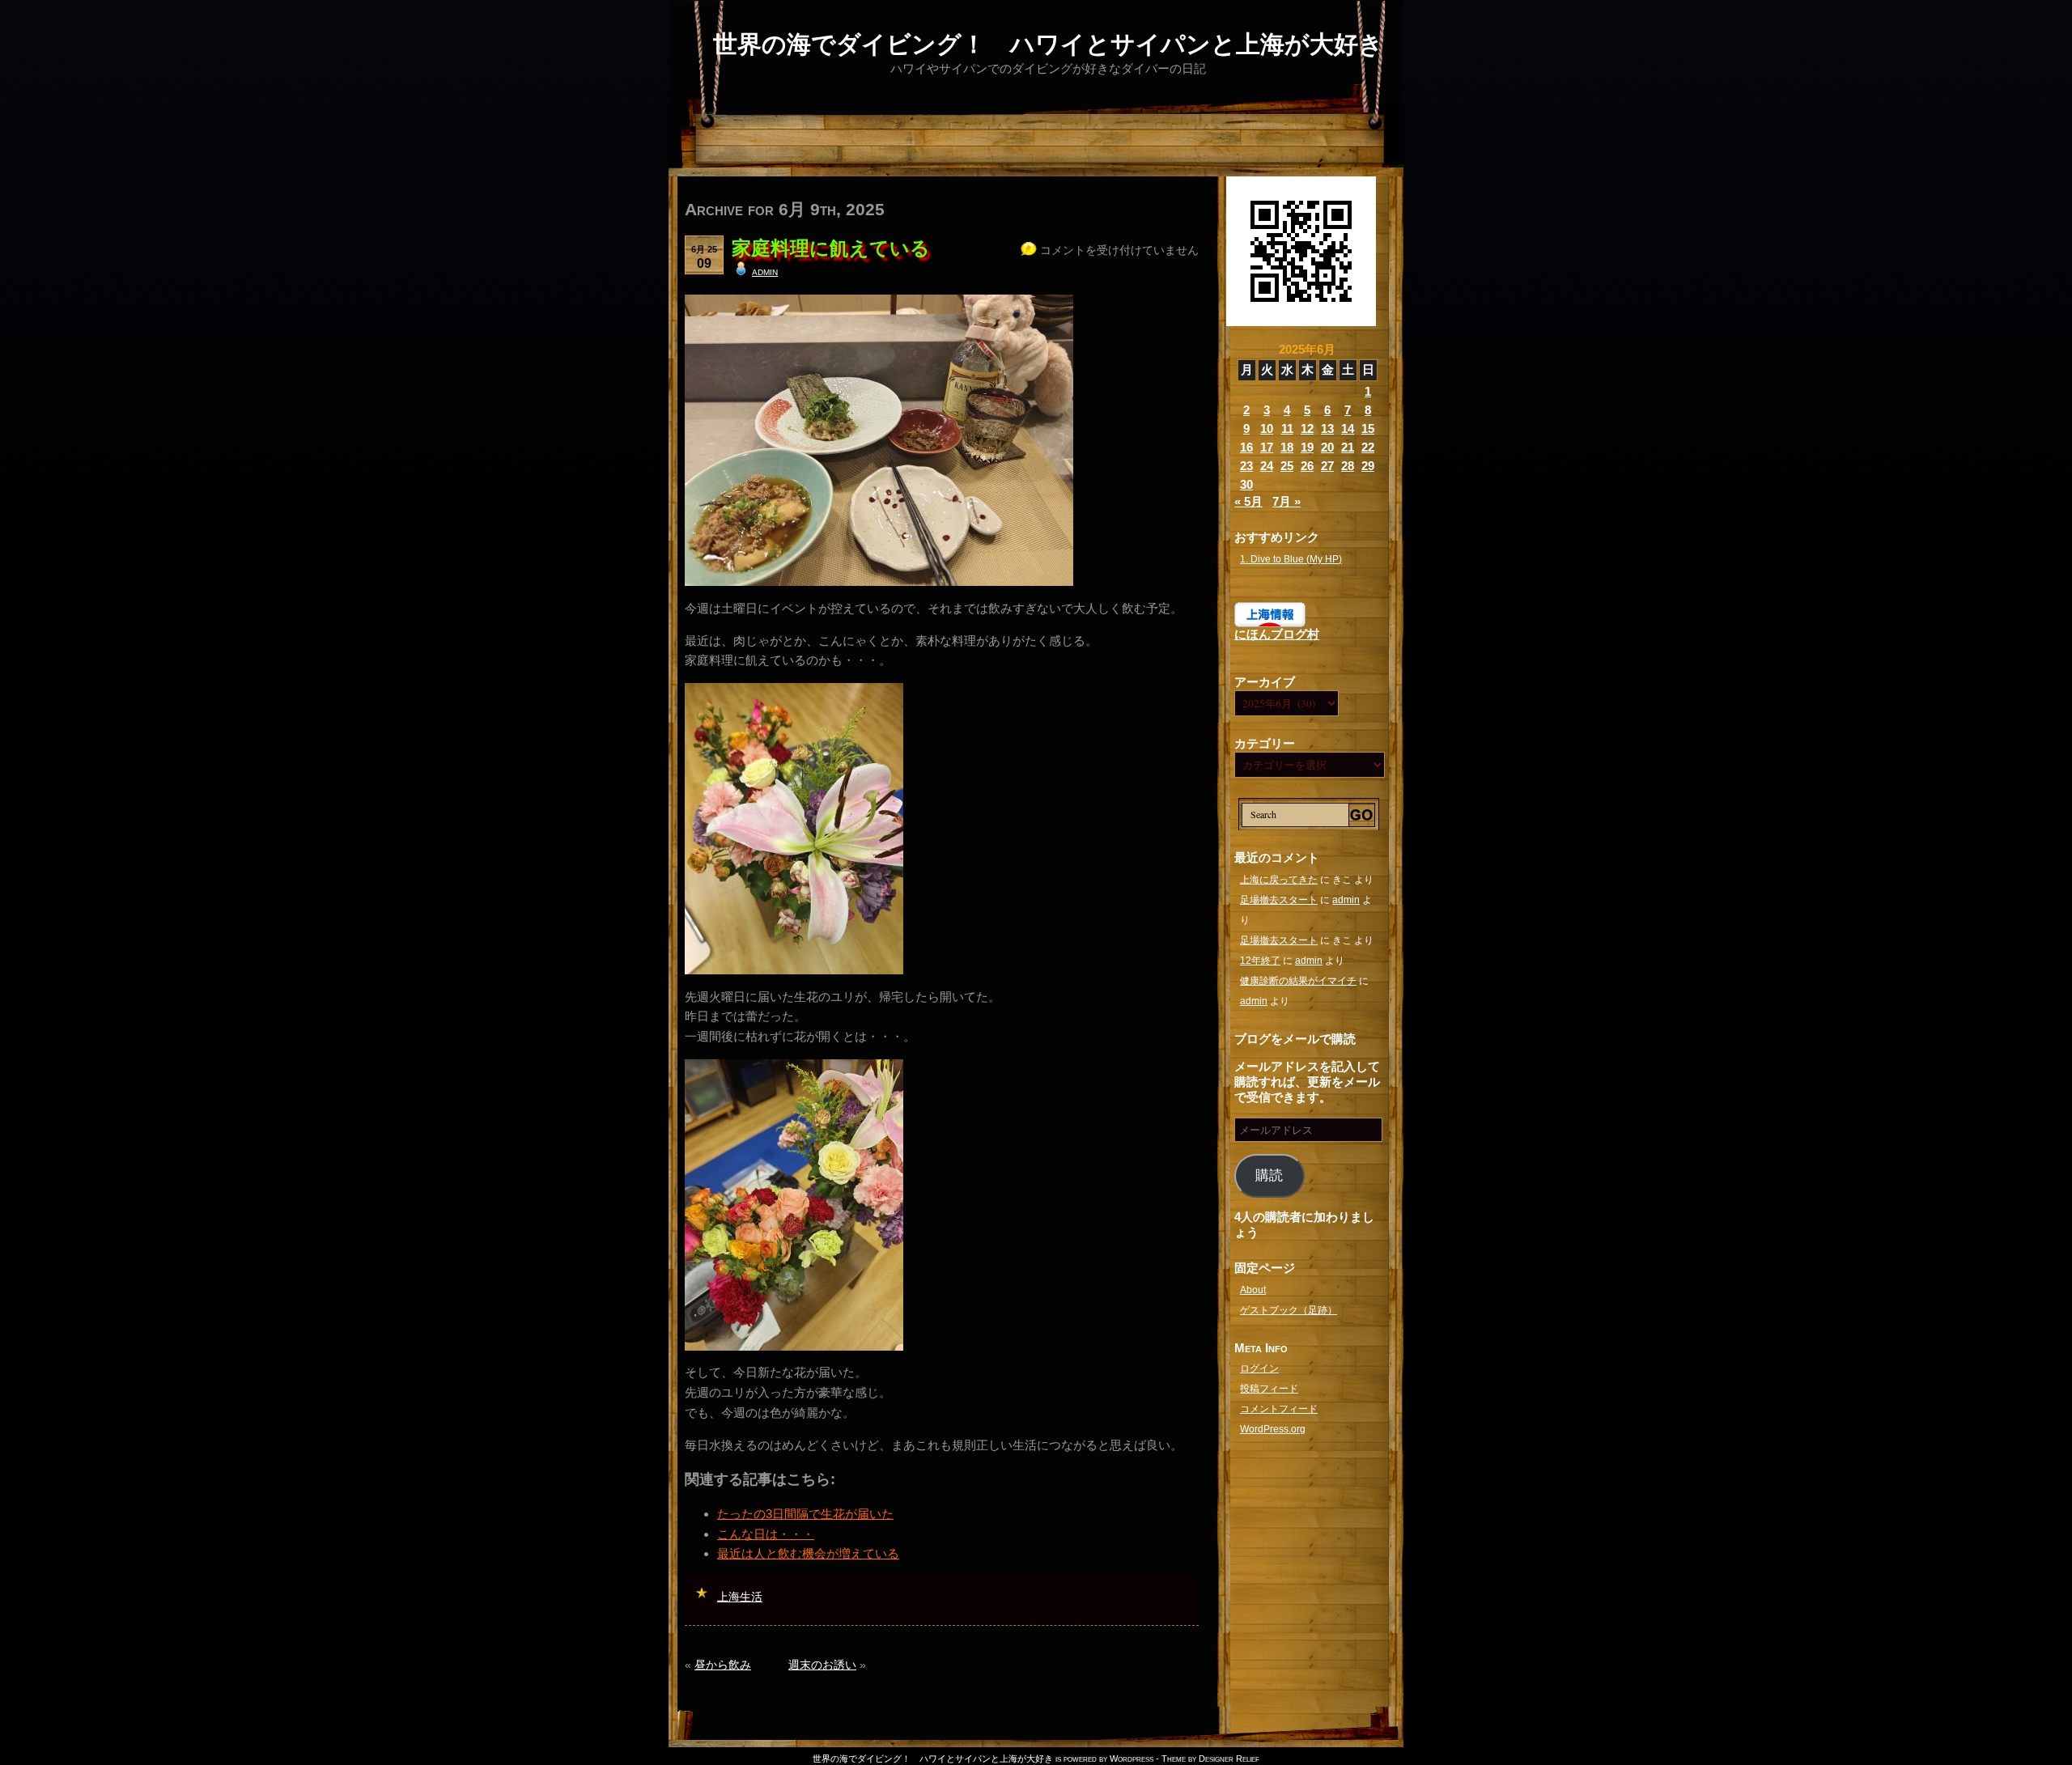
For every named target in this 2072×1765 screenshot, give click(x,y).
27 (1327, 466)
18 (1287, 447)
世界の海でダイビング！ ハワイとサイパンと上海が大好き (1048, 44)
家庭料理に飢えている (831, 248)
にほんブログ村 (1277, 634)
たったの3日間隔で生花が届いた (805, 1514)
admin (765, 271)
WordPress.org (1273, 1429)
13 (1327, 429)
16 (1246, 447)
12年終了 (1260, 961)
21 (1348, 447)
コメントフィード (1279, 1409)
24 (1267, 466)
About (1253, 1290)
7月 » (1287, 501)
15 (1368, 429)
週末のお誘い (822, 1665)
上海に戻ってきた (1279, 880)
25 (1287, 466)
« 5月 (1248, 501)
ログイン (1259, 1368)
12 (1307, 429)
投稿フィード (1269, 1389)
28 (1348, 466)
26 (1307, 466)
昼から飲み (723, 1665)
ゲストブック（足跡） (1289, 1310)
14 (1348, 429)
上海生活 (740, 1597)
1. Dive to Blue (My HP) (1291, 559)
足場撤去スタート (1279, 900)
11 (1287, 429)
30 (1246, 484)
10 (1267, 429)
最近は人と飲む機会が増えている (808, 1553)
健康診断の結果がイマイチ (1298, 981)
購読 (1269, 1175)
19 (1307, 447)
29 (1368, 466)
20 (1327, 447)
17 (1267, 447)
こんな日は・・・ (766, 1534)
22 (1368, 447)
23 (1246, 466)
